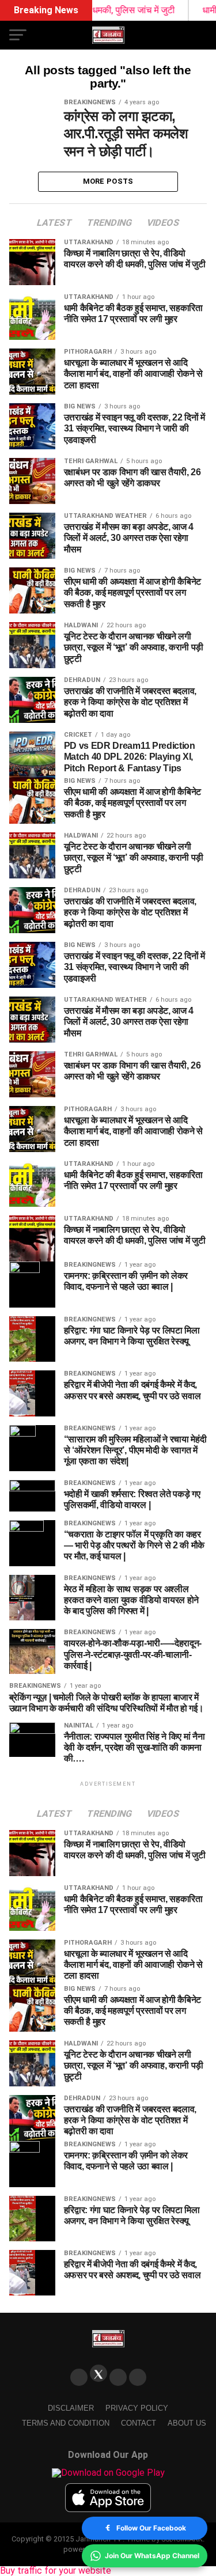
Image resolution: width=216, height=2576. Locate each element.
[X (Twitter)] (98, 2373)
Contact (139, 2423)
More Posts (108, 181)
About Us (187, 2423)
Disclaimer (71, 2408)
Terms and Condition (66, 2423)
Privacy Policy (137, 2408)
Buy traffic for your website (56, 2571)
